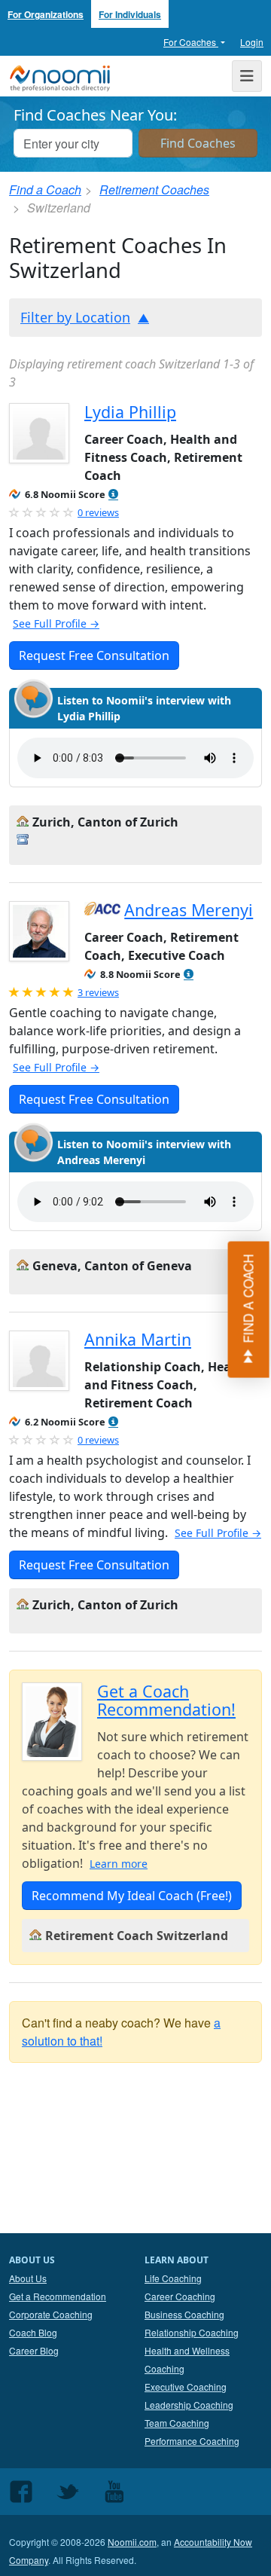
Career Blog (34, 2350)
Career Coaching (180, 2296)
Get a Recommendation (58, 2296)
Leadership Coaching (189, 2405)
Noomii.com (132, 2542)
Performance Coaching (192, 2441)
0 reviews (98, 512)
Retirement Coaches (154, 189)
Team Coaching (177, 2423)
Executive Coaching (186, 2387)
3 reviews (98, 992)
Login (252, 42)
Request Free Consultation (94, 655)
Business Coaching (184, 2314)
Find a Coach (45, 189)
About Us (28, 2278)
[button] (113, 495)
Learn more (119, 1864)
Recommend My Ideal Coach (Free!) (132, 1896)
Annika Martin (138, 1339)
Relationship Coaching (192, 2332)
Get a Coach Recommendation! (166, 1700)
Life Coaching (173, 2278)
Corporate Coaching (51, 2314)
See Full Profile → (56, 623)
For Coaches (191, 42)
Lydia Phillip (130, 412)
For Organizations (46, 14)
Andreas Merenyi (189, 910)
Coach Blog (33, 2332)
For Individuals (130, 14)
